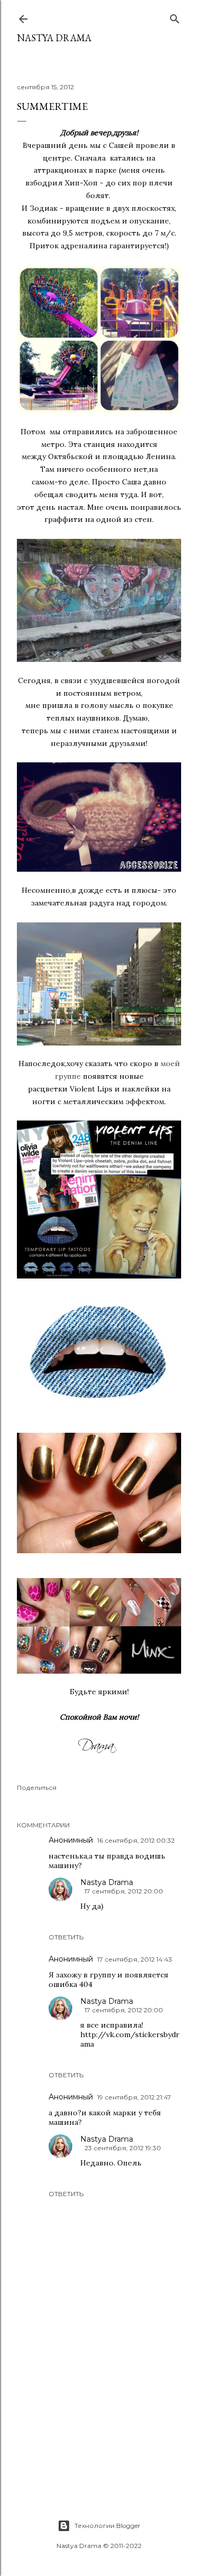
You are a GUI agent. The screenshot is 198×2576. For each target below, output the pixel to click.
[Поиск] (175, 17)
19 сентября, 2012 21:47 (134, 2097)
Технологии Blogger (107, 2526)
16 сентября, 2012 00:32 (136, 1840)
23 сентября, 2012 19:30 (123, 2148)
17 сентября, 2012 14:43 (135, 1959)
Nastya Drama (107, 1882)
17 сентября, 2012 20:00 (124, 1891)
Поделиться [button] (37, 1788)
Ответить (66, 1937)
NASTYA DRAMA (54, 38)
